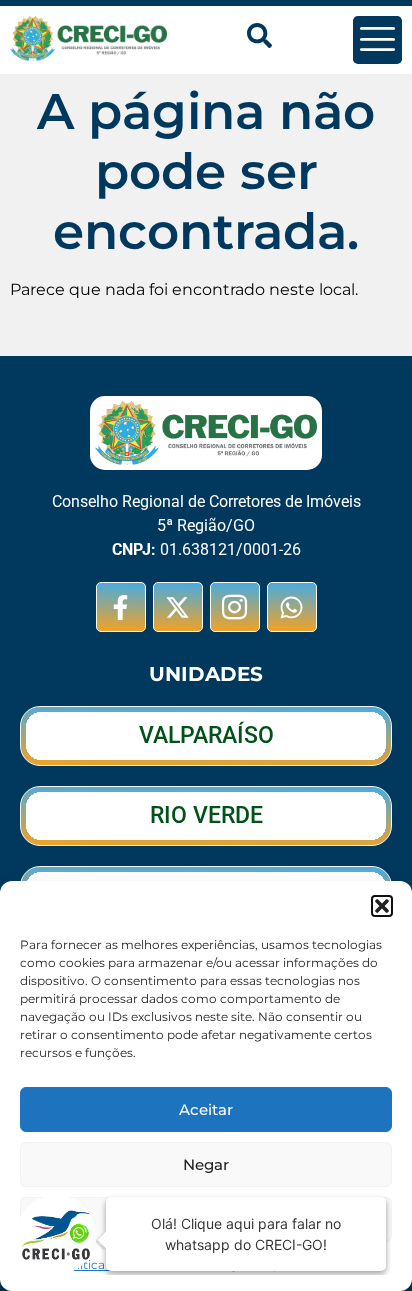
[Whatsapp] (292, 607)
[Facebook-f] (121, 607)
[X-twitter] (178, 607)
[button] (382, 906)
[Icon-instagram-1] (235, 607)
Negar (206, 1164)
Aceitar (206, 1109)
